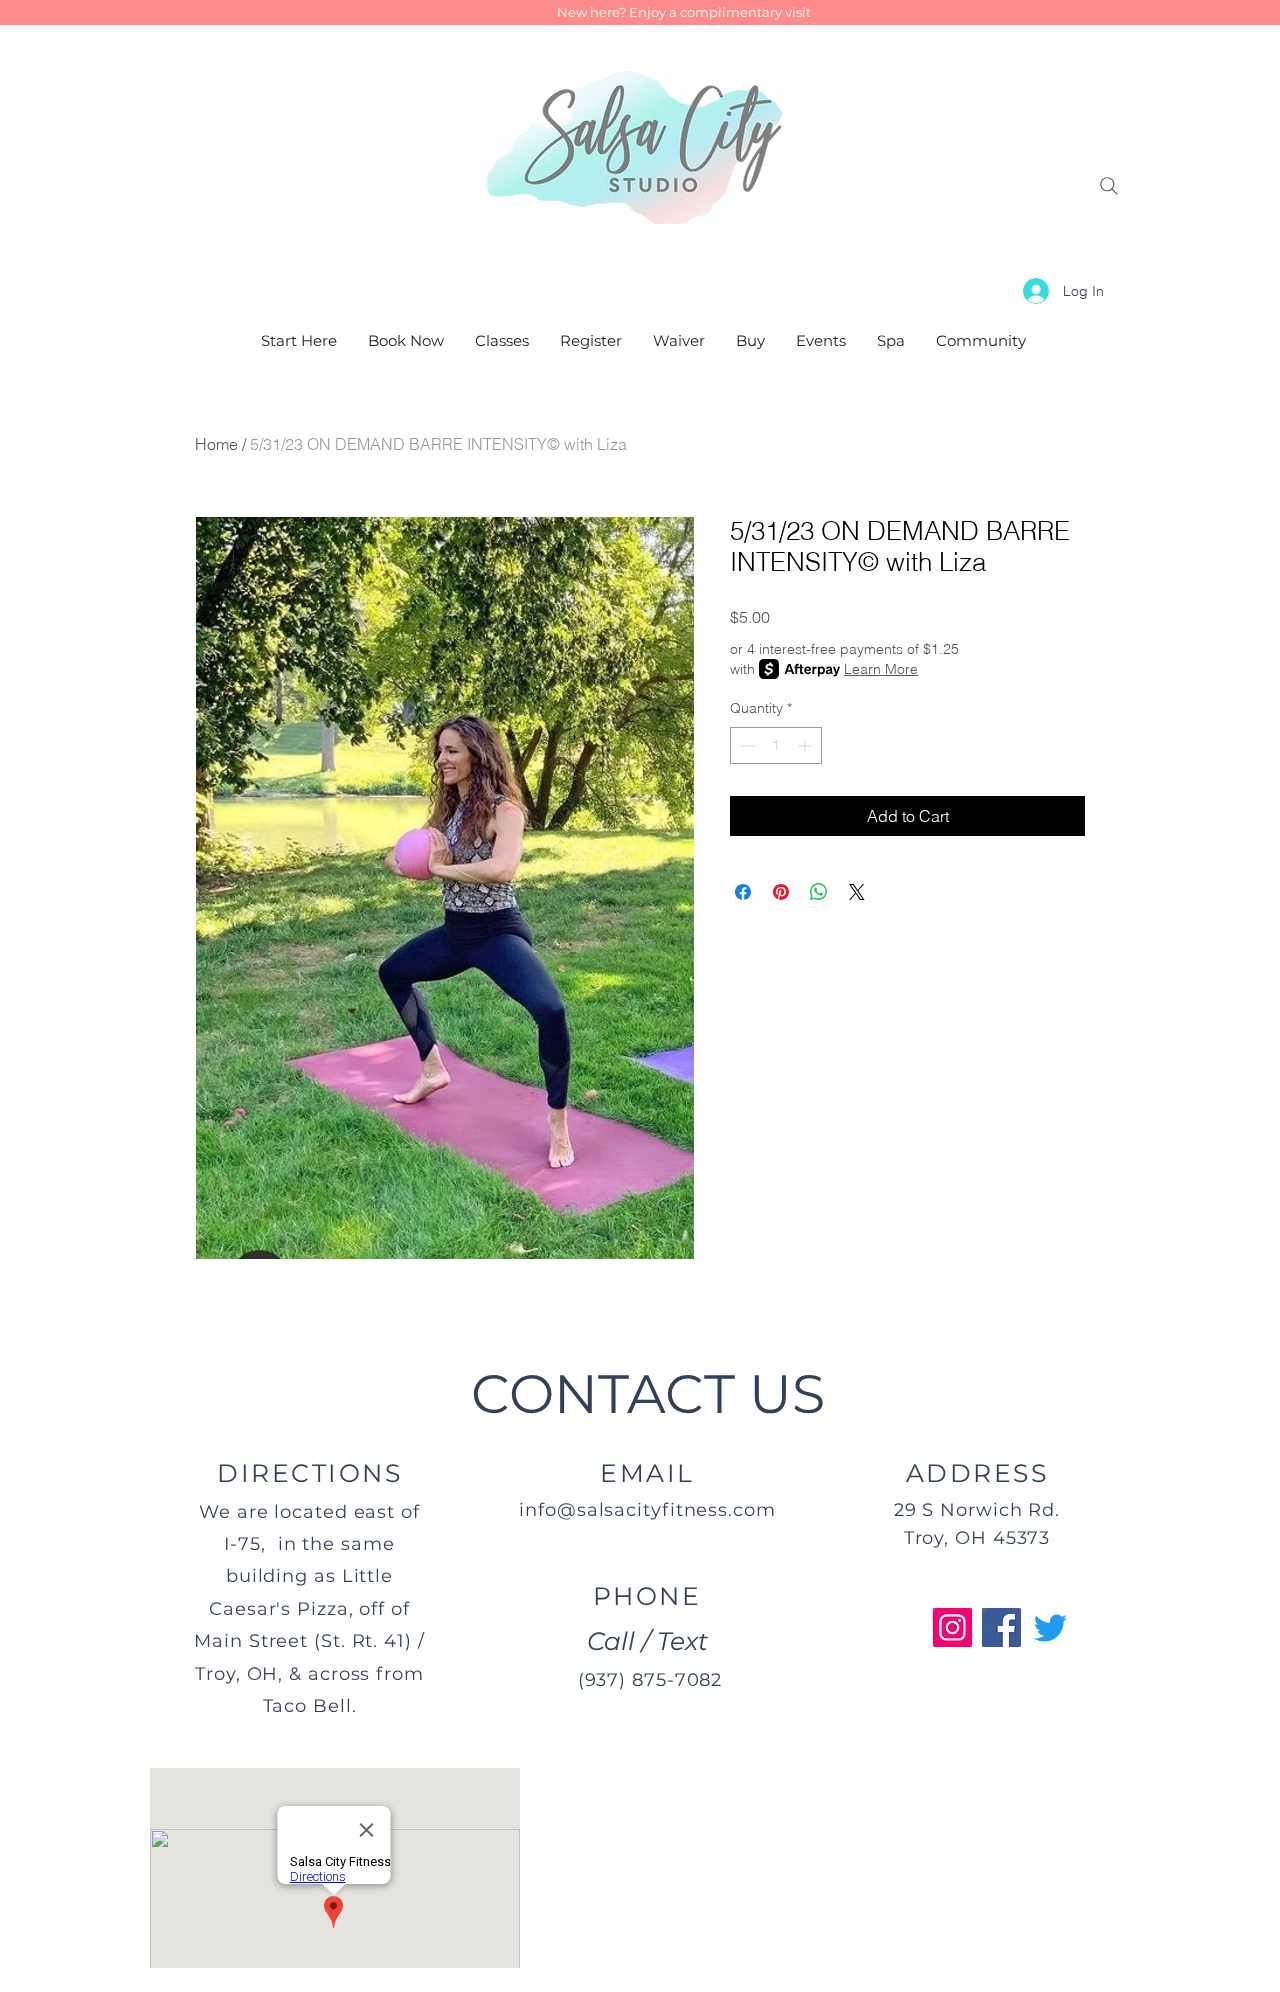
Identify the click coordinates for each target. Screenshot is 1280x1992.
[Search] (1109, 186)
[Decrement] (745, 745)
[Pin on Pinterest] (781, 892)
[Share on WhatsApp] (819, 892)
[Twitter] (1050, 1627)
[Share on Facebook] (743, 892)
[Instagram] (952, 1627)
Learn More (881, 669)
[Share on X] (857, 892)
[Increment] (806, 745)
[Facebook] (1001, 1627)
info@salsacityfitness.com (647, 1510)
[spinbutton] (776, 745)
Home (216, 444)
